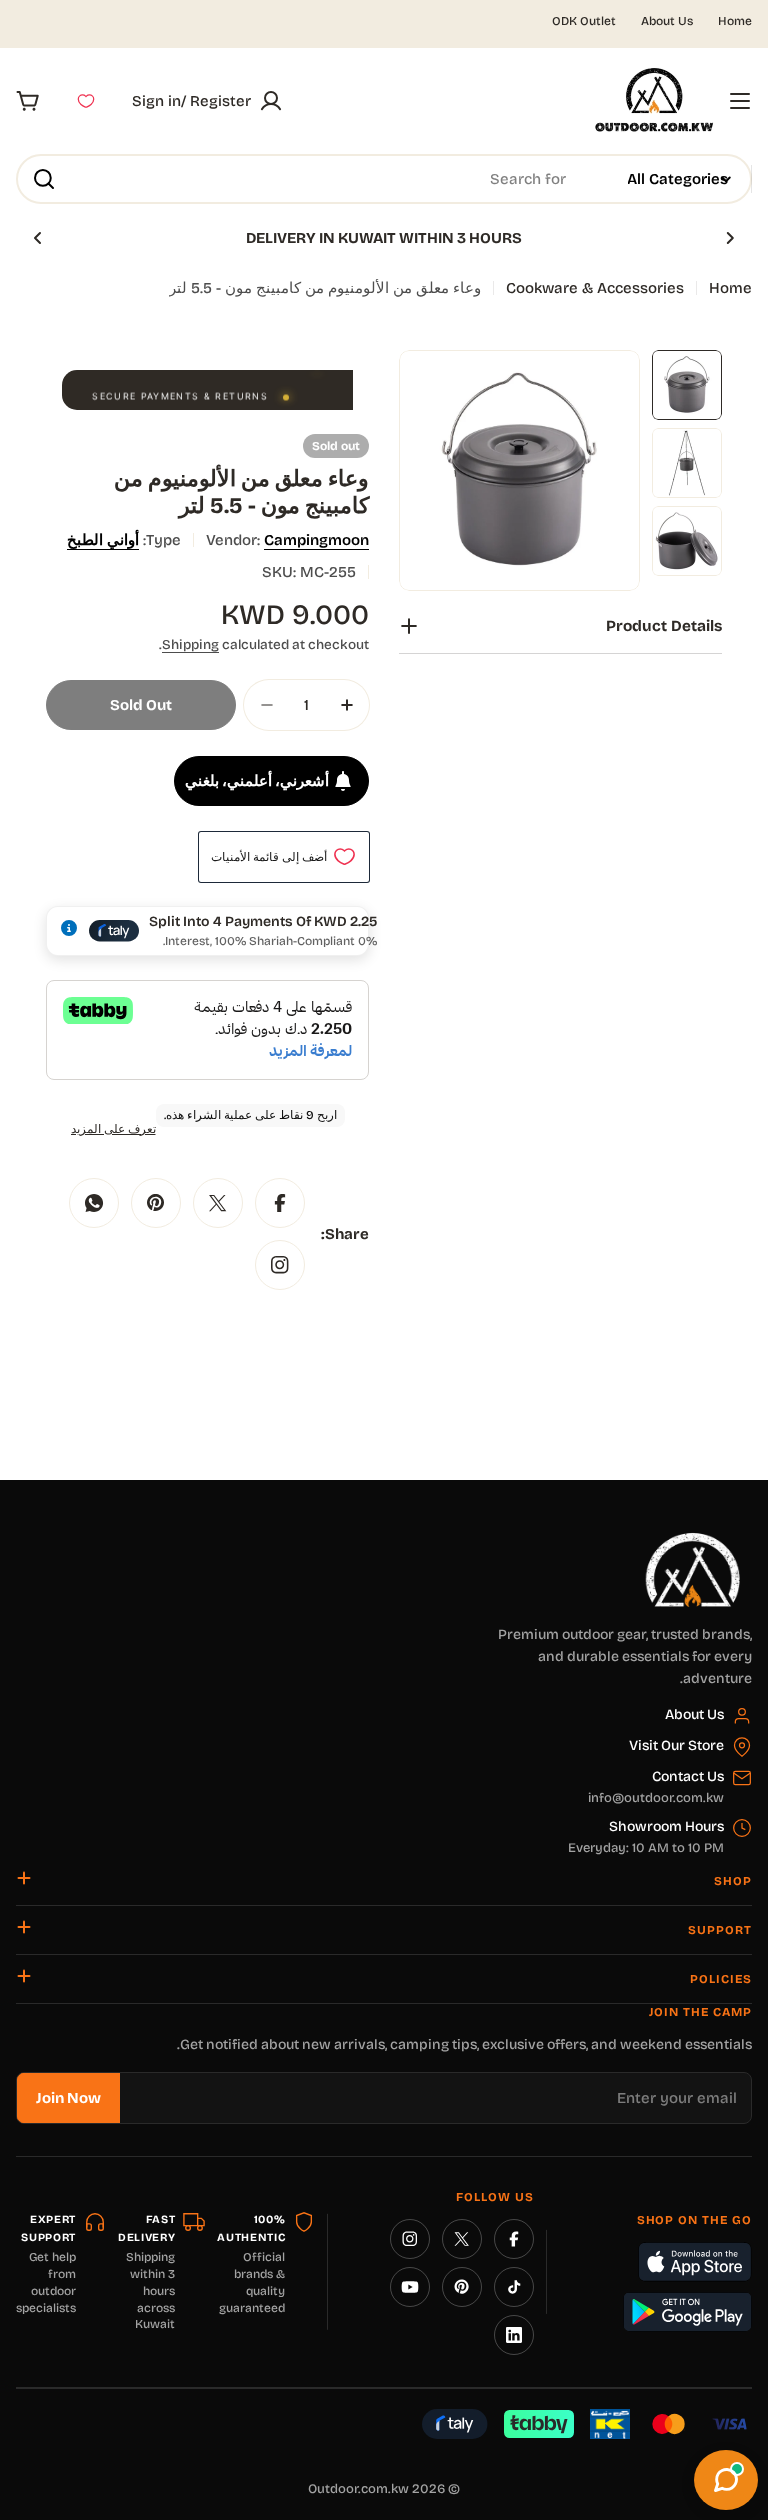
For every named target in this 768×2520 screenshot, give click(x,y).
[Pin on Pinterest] (156, 1203)
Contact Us (688, 1776)
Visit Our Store (676, 1745)
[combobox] (384, 179)
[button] (730, 238)
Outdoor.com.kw (358, 2489)
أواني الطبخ (103, 540)
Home (735, 21)
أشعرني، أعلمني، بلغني (257, 781)
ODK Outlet (584, 21)
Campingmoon (316, 540)
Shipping (190, 644)
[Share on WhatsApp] (94, 1203)
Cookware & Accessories (595, 288)
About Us (667, 21)
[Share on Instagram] (280, 1265)
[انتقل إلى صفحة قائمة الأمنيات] (86, 101)
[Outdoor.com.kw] (692, 1540)
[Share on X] (218, 1203)
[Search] (44, 179)
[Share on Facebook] (280, 1203)
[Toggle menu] (740, 101)
